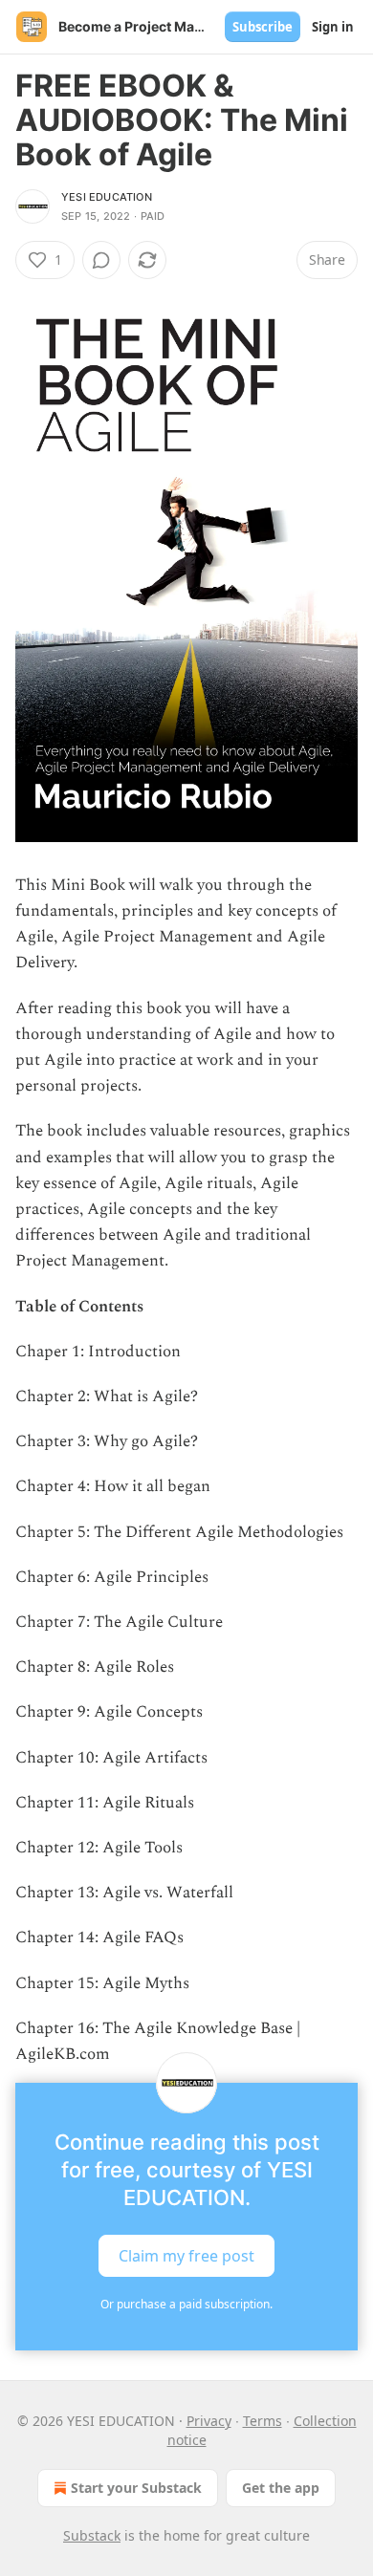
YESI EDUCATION (107, 197)
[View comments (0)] (101, 260)
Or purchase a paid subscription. (186, 2304)
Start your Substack (136, 2488)
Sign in (333, 27)
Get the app (281, 2488)
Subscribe (263, 27)
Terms (263, 2421)
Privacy (209, 2421)
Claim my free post (186, 2256)
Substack (92, 2535)
